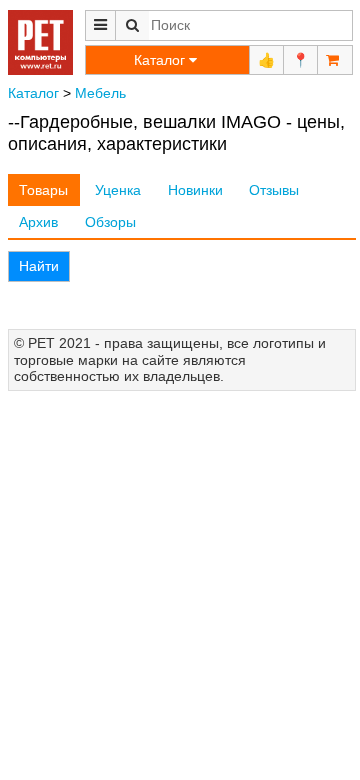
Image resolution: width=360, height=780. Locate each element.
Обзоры (110, 222)
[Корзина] (335, 60)
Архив (38, 222)
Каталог (33, 93)
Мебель (100, 93)
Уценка (118, 190)
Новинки (195, 190)
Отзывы (274, 190)
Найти (39, 266)
